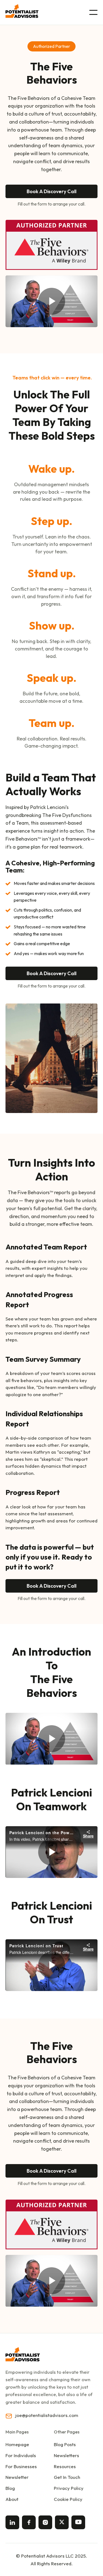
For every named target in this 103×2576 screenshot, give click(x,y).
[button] (93, 12)
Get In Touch (67, 2477)
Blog (10, 2488)
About (12, 2499)
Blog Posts (65, 2444)
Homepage (17, 2444)
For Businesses (21, 2466)
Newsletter (17, 2477)
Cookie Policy (68, 2499)
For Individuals (21, 2455)
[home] (22, 11)
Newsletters (66, 2455)
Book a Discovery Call (51, 191)
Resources (65, 2466)
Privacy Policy (69, 2488)
